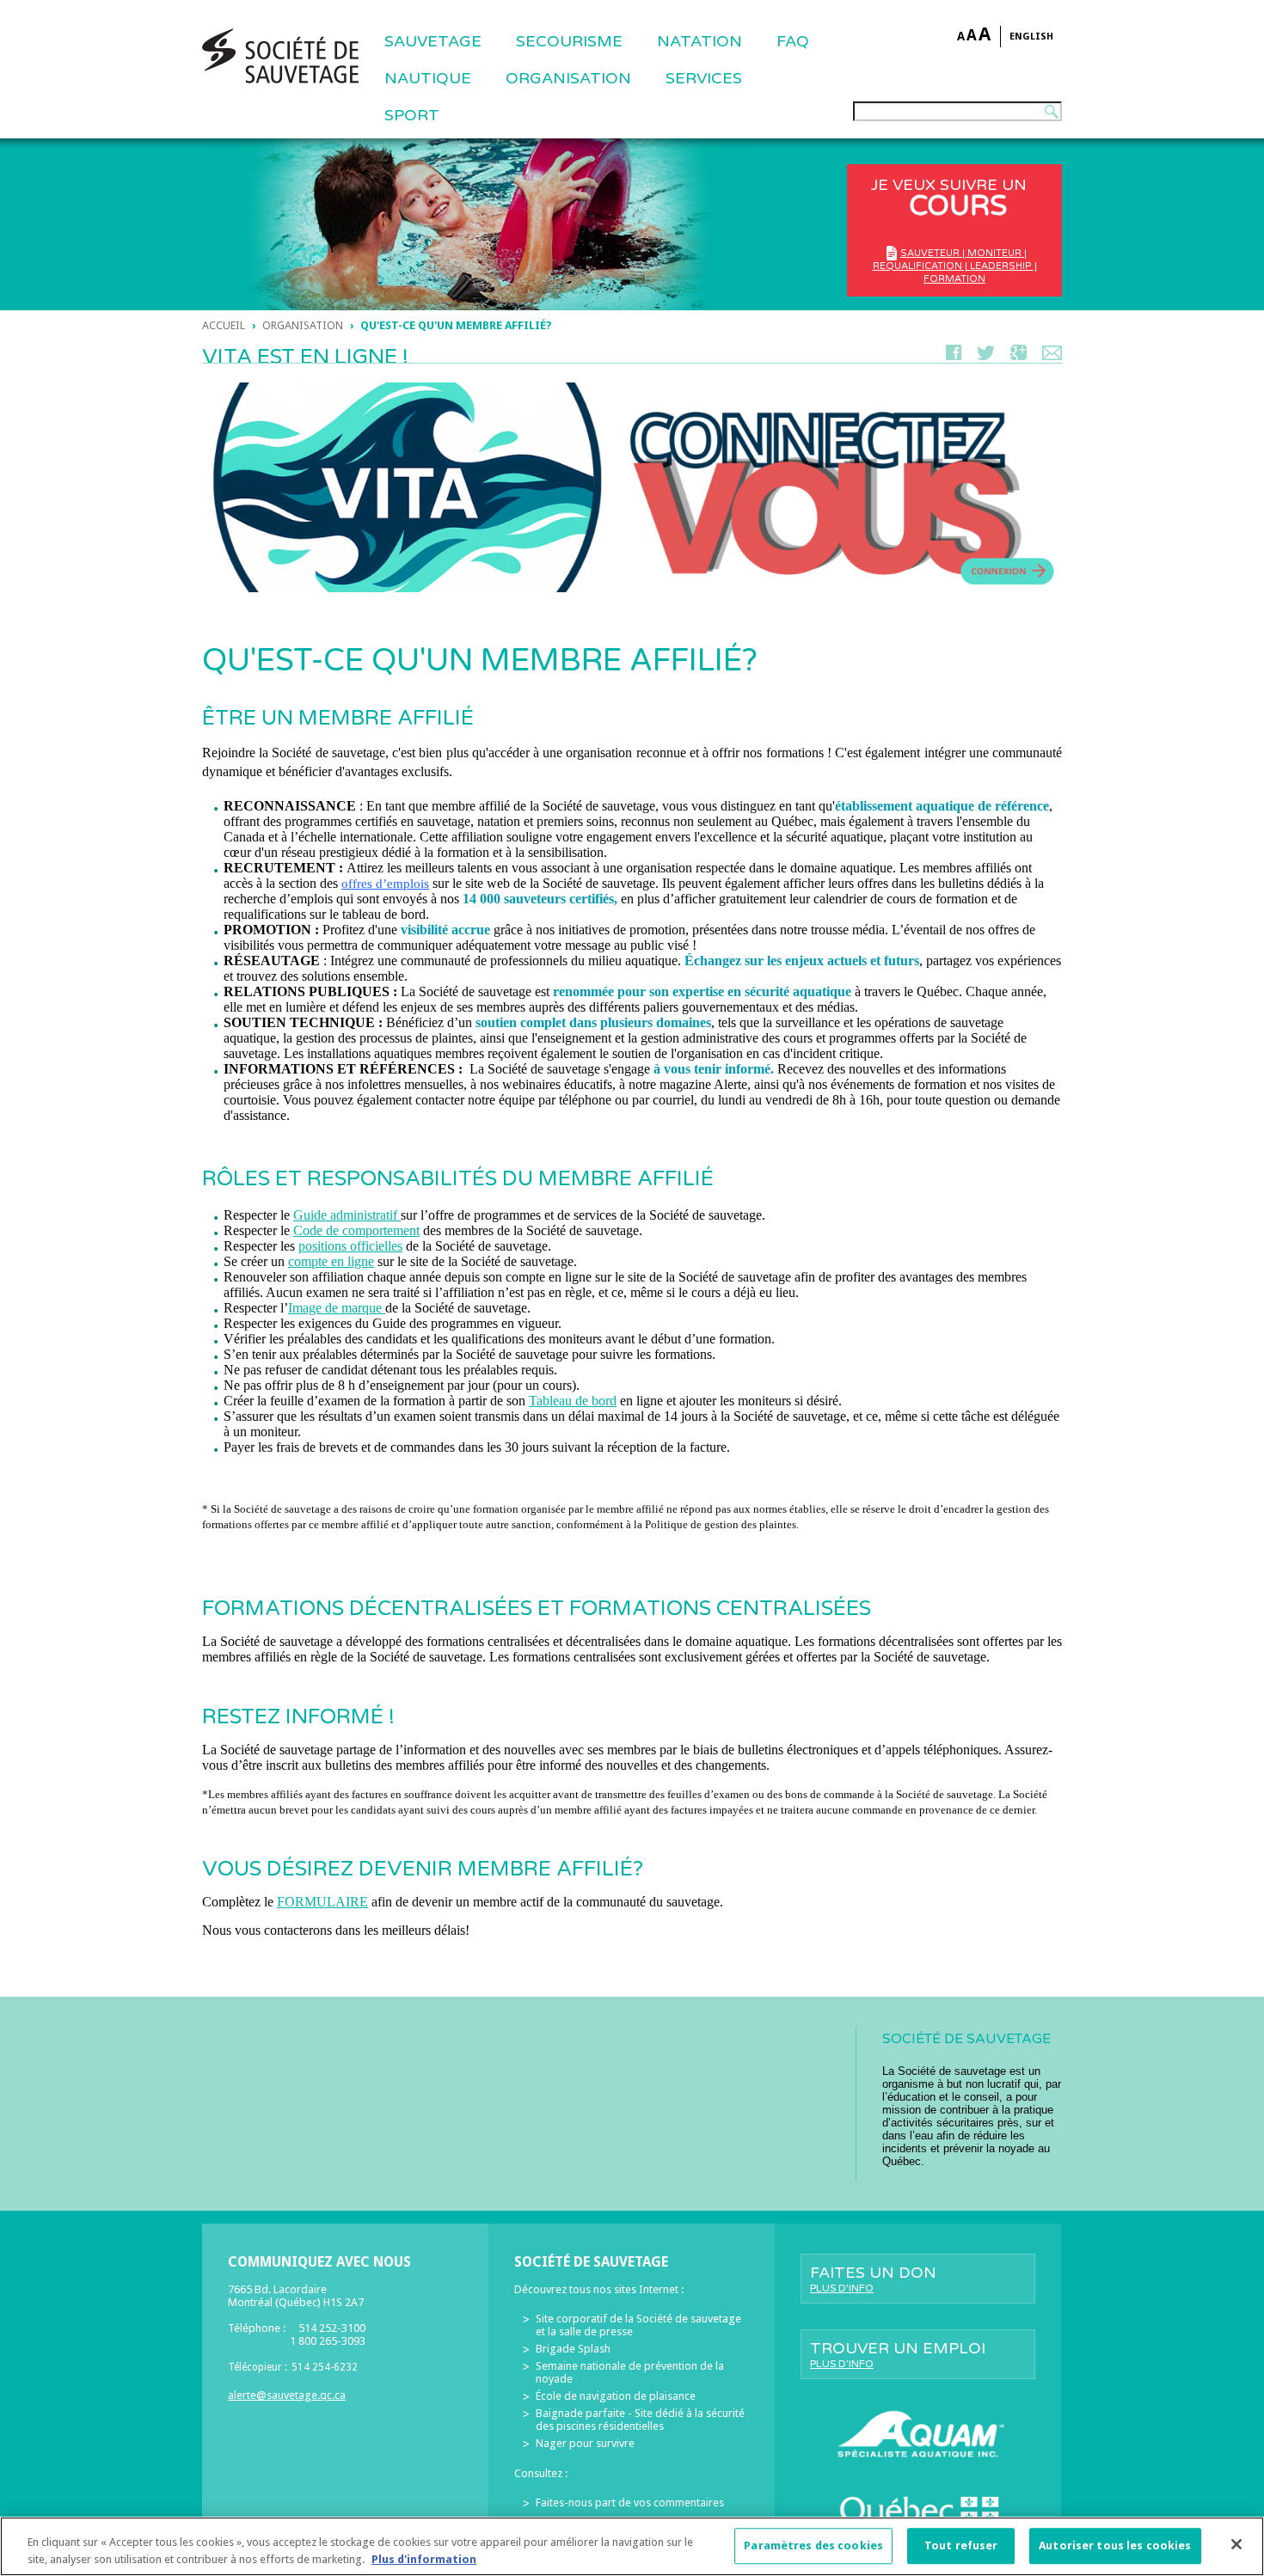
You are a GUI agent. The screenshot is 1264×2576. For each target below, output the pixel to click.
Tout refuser (961, 2546)
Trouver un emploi (898, 2354)
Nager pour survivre (585, 2443)
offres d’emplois (385, 884)
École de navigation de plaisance (616, 2396)
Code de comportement (356, 1230)
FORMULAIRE (322, 1902)
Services (704, 78)
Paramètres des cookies (813, 2546)
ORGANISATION (568, 78)
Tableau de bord (573, 1401)
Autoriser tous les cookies (1115, 2546)
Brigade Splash (573, 2349)
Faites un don (873, 2279)
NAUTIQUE (428, 78)
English (1031, 37)
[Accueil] (280, 56)
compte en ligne (331, 1261)
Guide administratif (347, 1215)
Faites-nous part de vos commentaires (630, 2503)
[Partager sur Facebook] (954, 356)
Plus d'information (424, 2558)
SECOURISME (569, 41)
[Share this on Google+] (1019, 356)
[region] (632, 2546)
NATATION (699, 41)
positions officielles (350, 1246)
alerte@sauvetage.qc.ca (287, 2395)
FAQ (793, 41)
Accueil (224, 325)
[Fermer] (1236, 2544)
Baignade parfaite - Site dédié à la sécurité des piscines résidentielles (640, 2420)
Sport (412, 115)
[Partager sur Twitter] (986, 356)
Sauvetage (433, 41)
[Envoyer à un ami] (1052, 356)
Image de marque (335, 1308)
